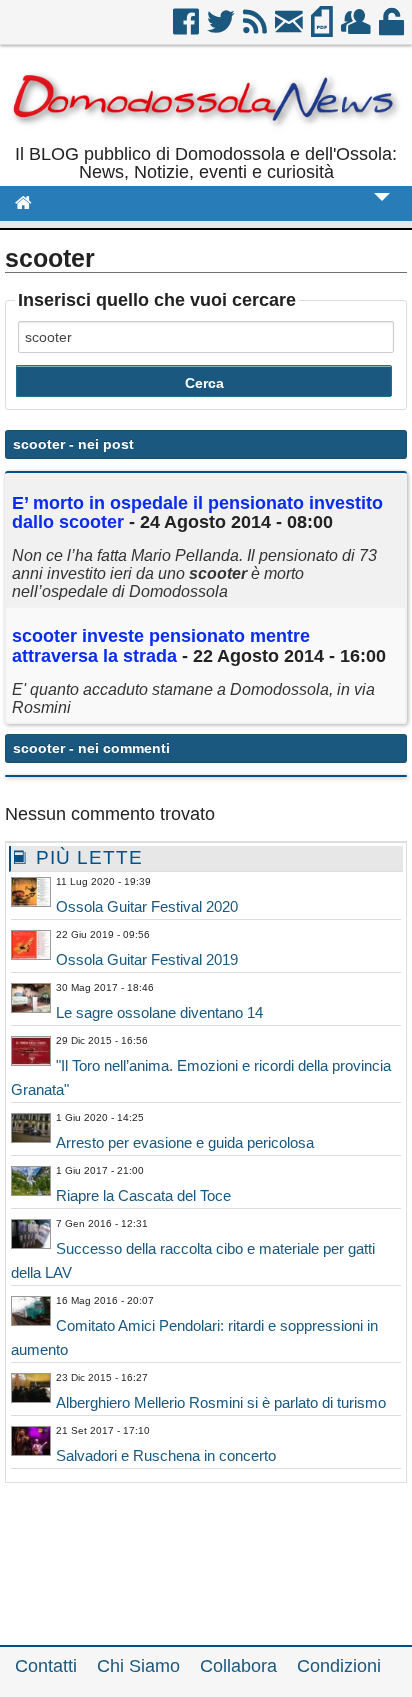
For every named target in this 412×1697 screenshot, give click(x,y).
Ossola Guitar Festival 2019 (147, 959)
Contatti (46, 1666)
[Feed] (256, 29)
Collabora (238, 1666)
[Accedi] (393, 29)
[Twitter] (222, 29)
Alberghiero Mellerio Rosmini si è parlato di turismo (221, 1402)
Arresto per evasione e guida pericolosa (185, 1142)
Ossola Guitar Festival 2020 (147, 906)
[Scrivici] (290, 29)
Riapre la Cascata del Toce (143, 1195)
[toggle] (382, 210)
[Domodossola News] (206, 136)
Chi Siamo (138, 1666)
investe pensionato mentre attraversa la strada (161, 646)
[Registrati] (357, 29)
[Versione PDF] (323, 29)
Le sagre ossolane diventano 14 (159, 1012)
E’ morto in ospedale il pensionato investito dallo (197, 513)
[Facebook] (187, 29)
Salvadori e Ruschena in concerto (166, 1455)
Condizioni (339, 1666)
